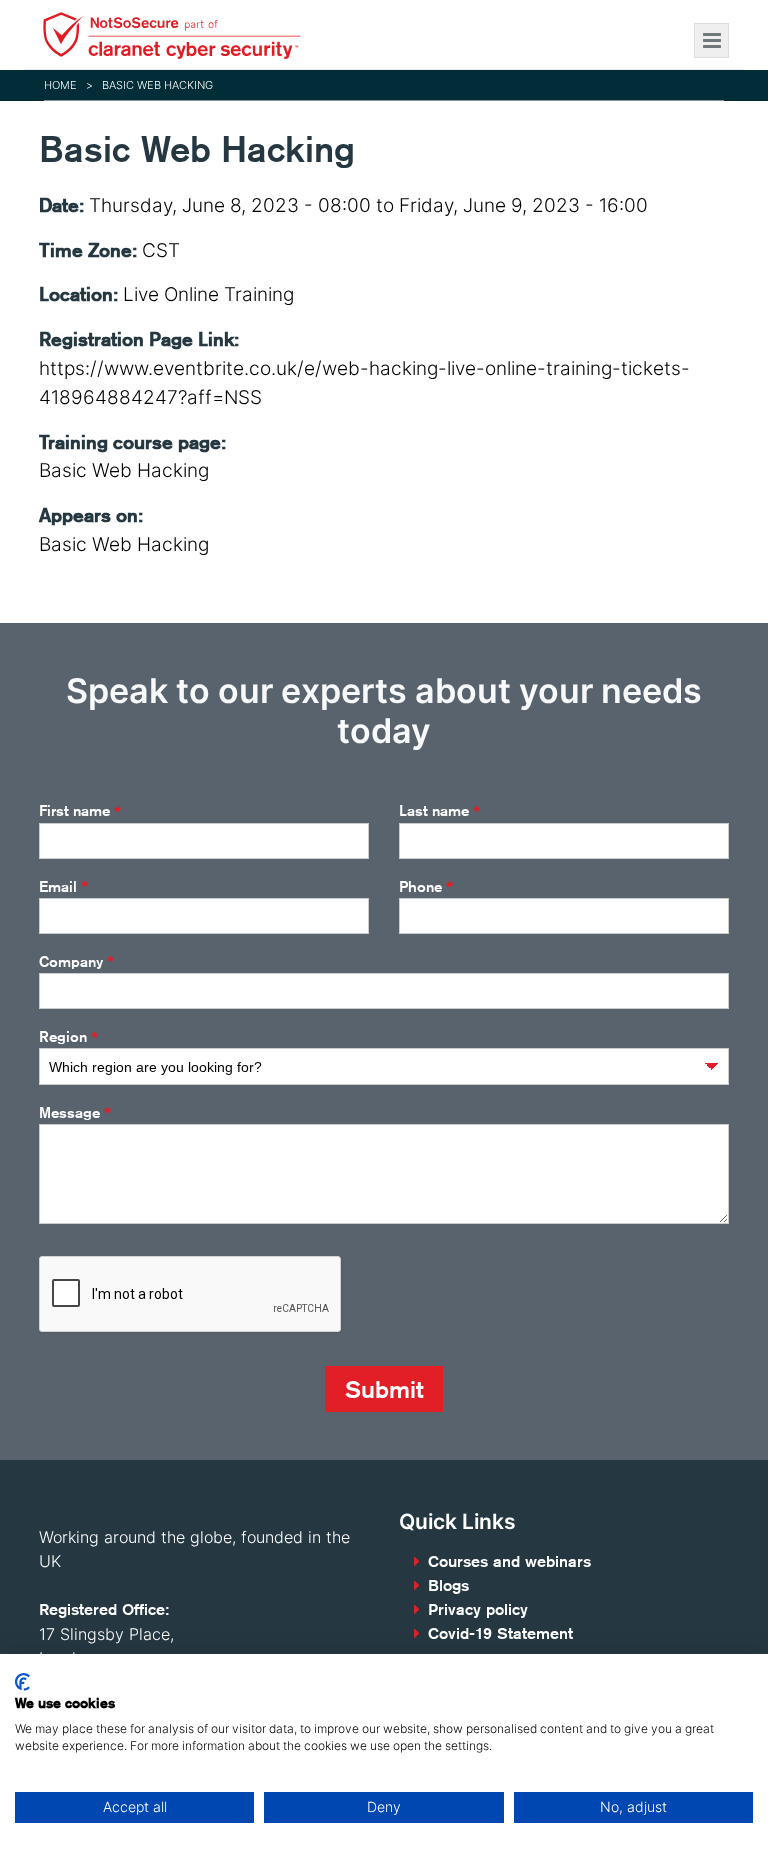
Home (60, 85)
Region (68, 1037)
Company (76, 962)
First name (80, 811)
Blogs (448, 1585)
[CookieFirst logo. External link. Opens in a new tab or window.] (22, 1682)
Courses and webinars (509, 1561)
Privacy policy (478, 1609)
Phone (426, 887)
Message (75, 1113)
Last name (439, 811)
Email (63, 887)
